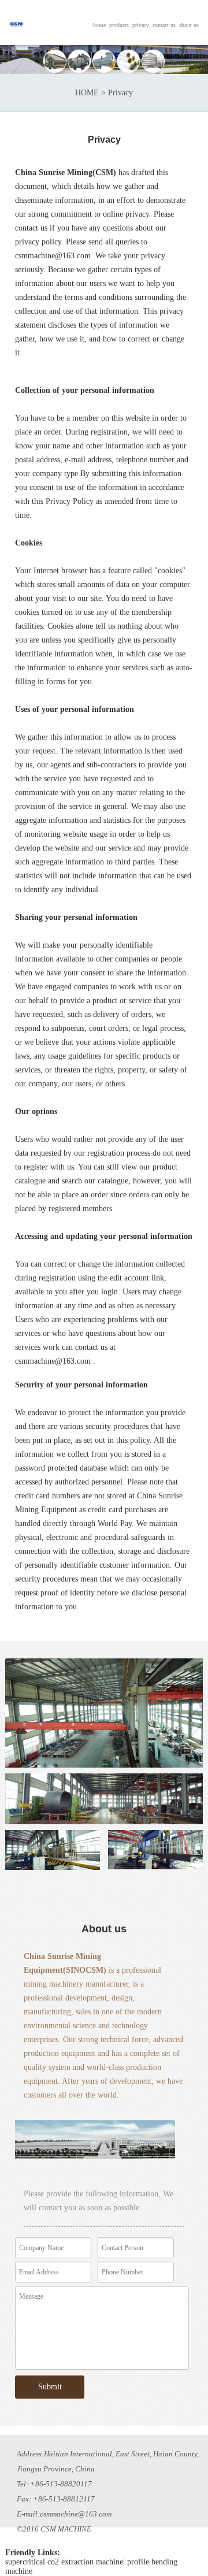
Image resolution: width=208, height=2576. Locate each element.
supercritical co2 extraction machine (64, 2562)
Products (119, 25)
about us (189, 25)
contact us (164, 25)
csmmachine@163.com (53, 256)
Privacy (141, 25)
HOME (87, 93)
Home (99, 25)
